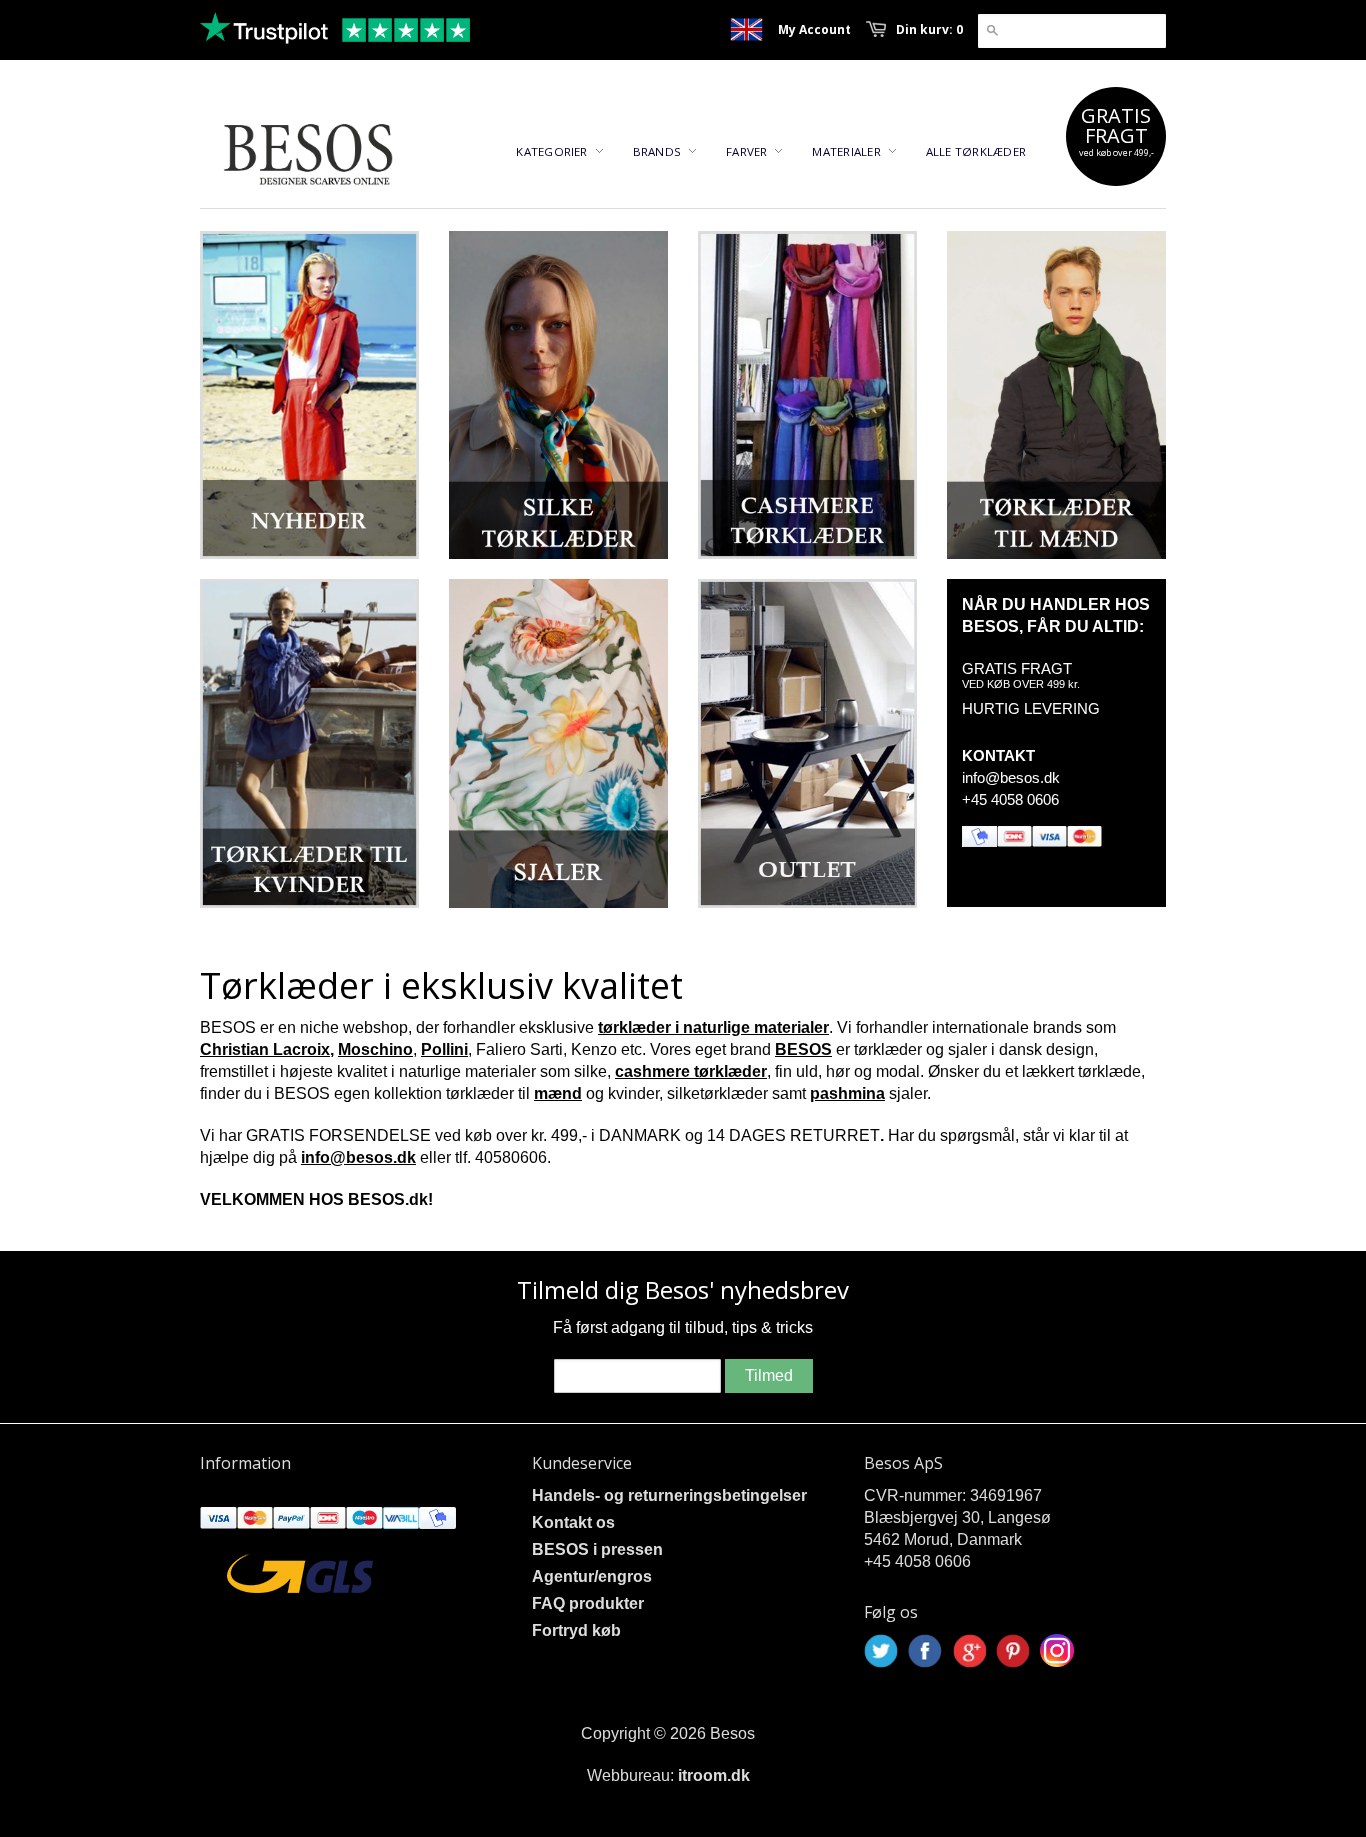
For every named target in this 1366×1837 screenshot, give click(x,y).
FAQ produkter (588, 1603)
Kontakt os (573, 1522)
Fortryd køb (576, 1630)
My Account (814, 29)
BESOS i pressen (597, 1549)
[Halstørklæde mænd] (1056, 395)
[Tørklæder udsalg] (807, 743)
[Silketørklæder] (558, 395)
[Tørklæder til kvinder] (309, 743)
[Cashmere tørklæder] (807, 395)
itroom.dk (714, 1775)
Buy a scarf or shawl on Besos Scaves (746, 29)
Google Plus (969, 1651)
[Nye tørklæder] (309, 395)
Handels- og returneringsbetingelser (669, 1495)
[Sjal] (558, 743)
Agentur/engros (592, 1576)
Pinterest (1013, 1651)
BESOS (803, 1049)
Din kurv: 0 (929, 29)
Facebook (925, 1651)
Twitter (881, 1651)
